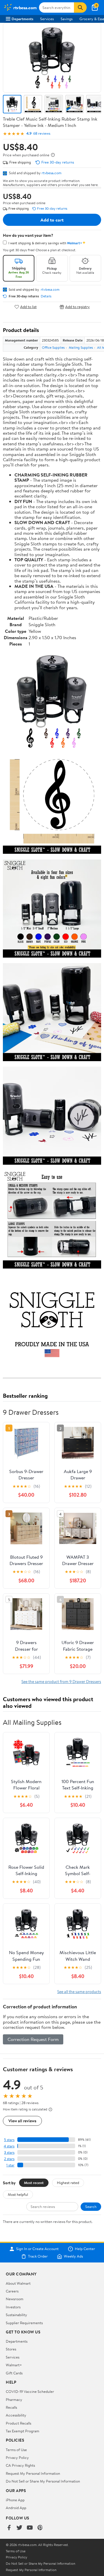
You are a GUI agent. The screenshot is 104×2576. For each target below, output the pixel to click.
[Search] (80, 7)
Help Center (85, 2249)
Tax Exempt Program (23, 2431)
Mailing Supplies (81, 347)
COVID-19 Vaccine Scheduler (30, 2391)
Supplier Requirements (24, 2323)
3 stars (9, 2152)
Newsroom (15, 2299)
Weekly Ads (73, 2256)
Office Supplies (53, 347)
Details (46, 296)
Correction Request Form (33, 2039)
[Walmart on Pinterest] (40, 2528)
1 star (10, 2165)
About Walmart (18, 2283)
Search (91, 2207)
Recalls (11, 2407)
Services (47, 19)
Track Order (38, 2256)
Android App (16, 2508)
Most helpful (18, 2194)
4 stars (9, 2146)
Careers (12, 2291)
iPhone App (15, 2500)
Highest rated (68, 2183)
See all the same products (79, 1991)
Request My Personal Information (33, 2473)
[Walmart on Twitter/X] (19, 2528)
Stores (11, 2349)
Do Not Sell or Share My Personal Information (43, 2481)
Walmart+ (14, 2365)
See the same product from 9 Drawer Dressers (61, 1681)
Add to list (28, 307)
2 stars (9, 2159)
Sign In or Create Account (37, 2249)
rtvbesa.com (52, 173)
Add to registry (78, 307)
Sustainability (16, 2315)
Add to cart (52, 220)
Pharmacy (14, 2399)
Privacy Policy (17, 2457)
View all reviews (22, 2121)
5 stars (9, 2140)
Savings (67, 19)
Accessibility (16, 2415)
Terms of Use (16, 2450)
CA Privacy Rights (20, 2465)
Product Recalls (18, 2423)
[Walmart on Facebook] (9, 2528)
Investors (13, 2307)
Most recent (34, 2183)
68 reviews (42, 133)
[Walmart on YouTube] (30, 2528)
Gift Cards (14, 2373)
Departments (22, 19)
